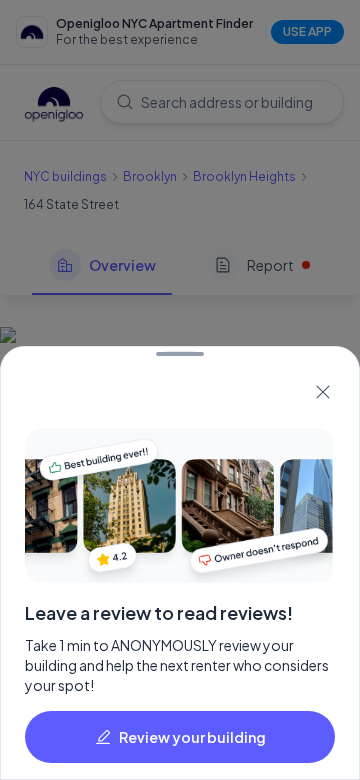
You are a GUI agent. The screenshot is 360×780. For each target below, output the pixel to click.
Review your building (192, 737)
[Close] (323, 392)
